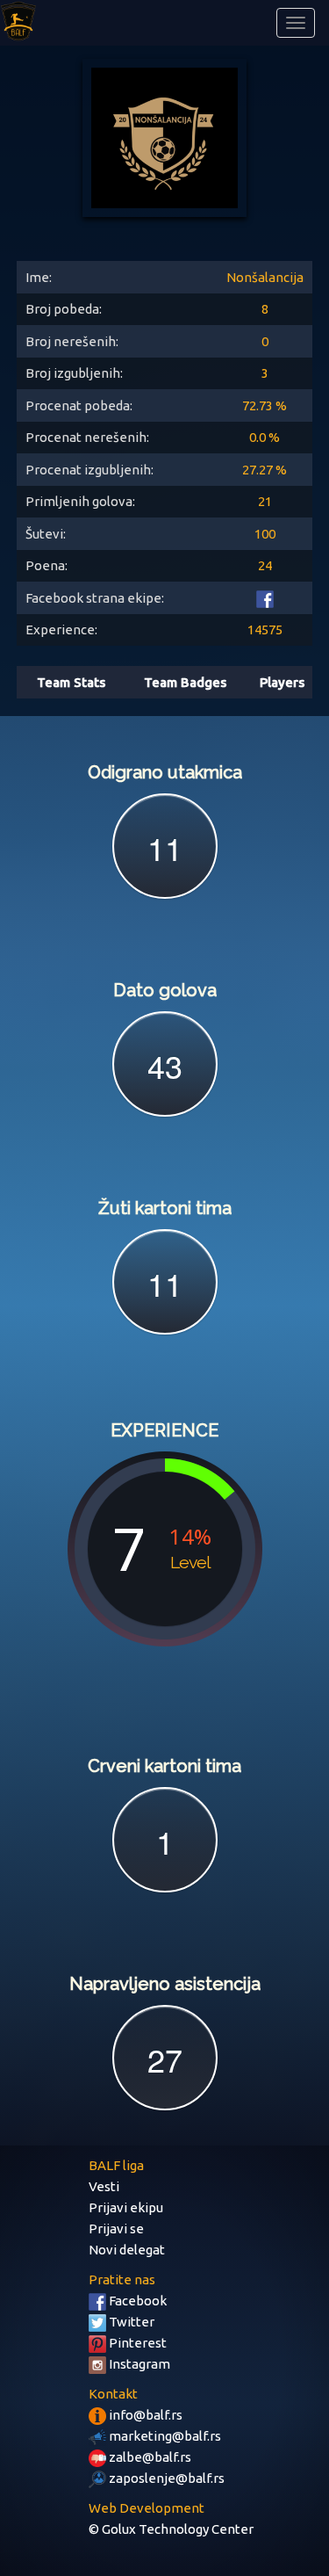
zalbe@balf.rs (149, 2457)
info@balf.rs (144, 2415)
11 (165, 847)
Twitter (130, 2322)
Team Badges (185, 682)
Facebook (136, 2301)
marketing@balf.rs (164, 2436)
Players (282, 682)
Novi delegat (127, 2250)
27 (165, 2059)
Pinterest (136, 2343)
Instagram (138, 2364)
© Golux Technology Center (171, 2529)
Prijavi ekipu (126, 2207)
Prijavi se (116, 2229)
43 (165, 1065)
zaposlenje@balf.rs (165, 2478)
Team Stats (71, 682)
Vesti (104, 2186)
